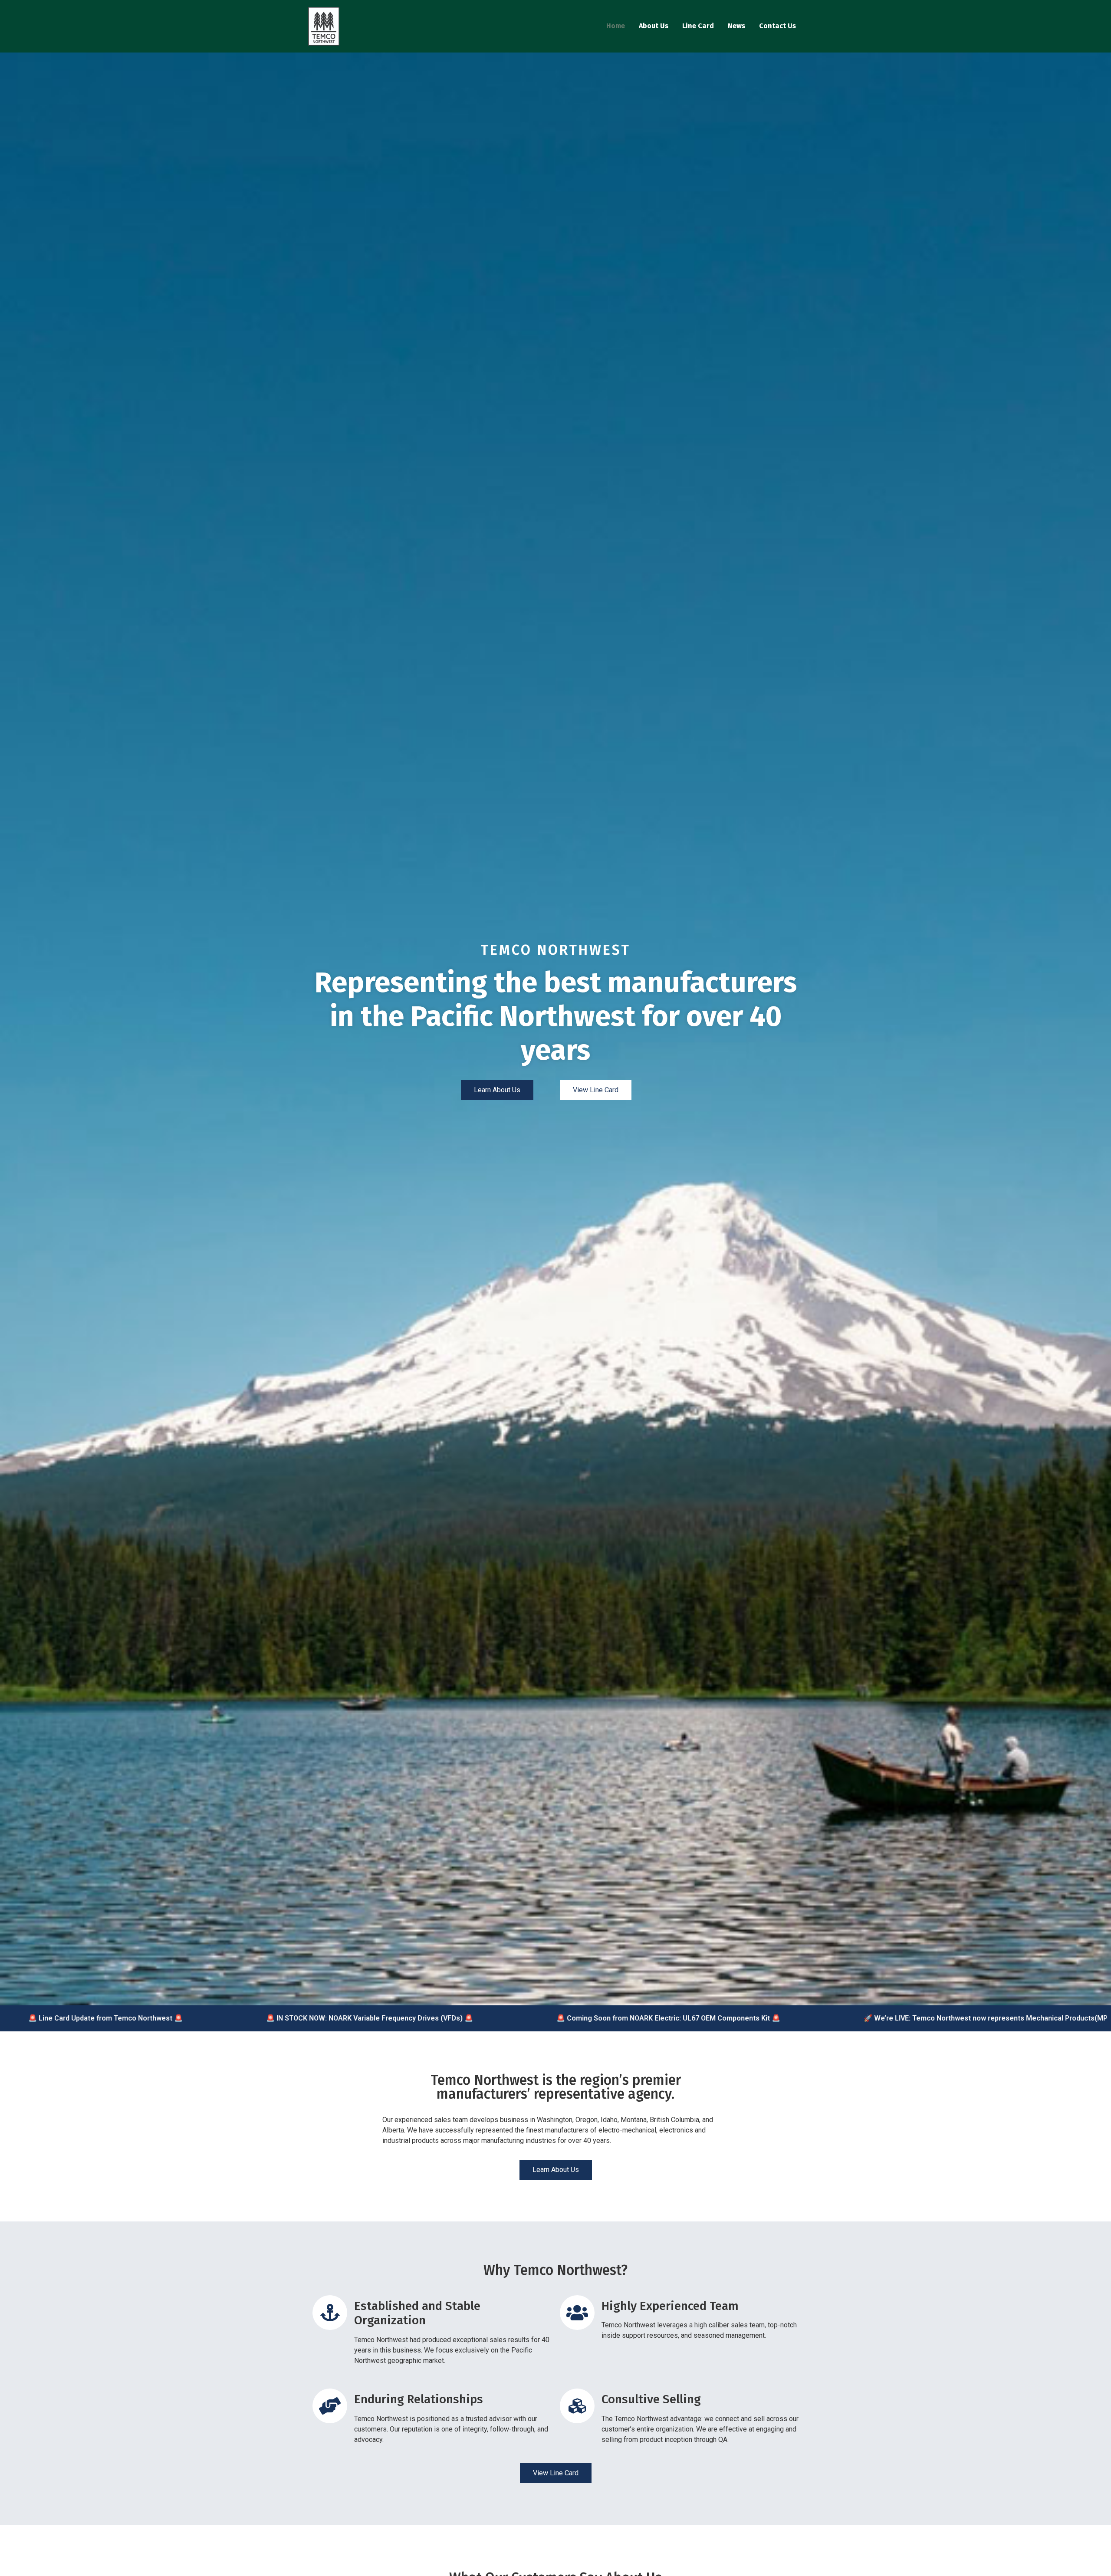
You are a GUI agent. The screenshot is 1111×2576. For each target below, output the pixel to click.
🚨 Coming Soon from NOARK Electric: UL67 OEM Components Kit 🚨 (565, 2018)
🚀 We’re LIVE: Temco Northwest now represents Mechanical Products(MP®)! (887, 2018)
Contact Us (777, 26)
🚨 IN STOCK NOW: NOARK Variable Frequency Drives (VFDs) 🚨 (266, 2018)
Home (616, 26)
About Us (654, 26)
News (736, 26)
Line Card (698, 26)
